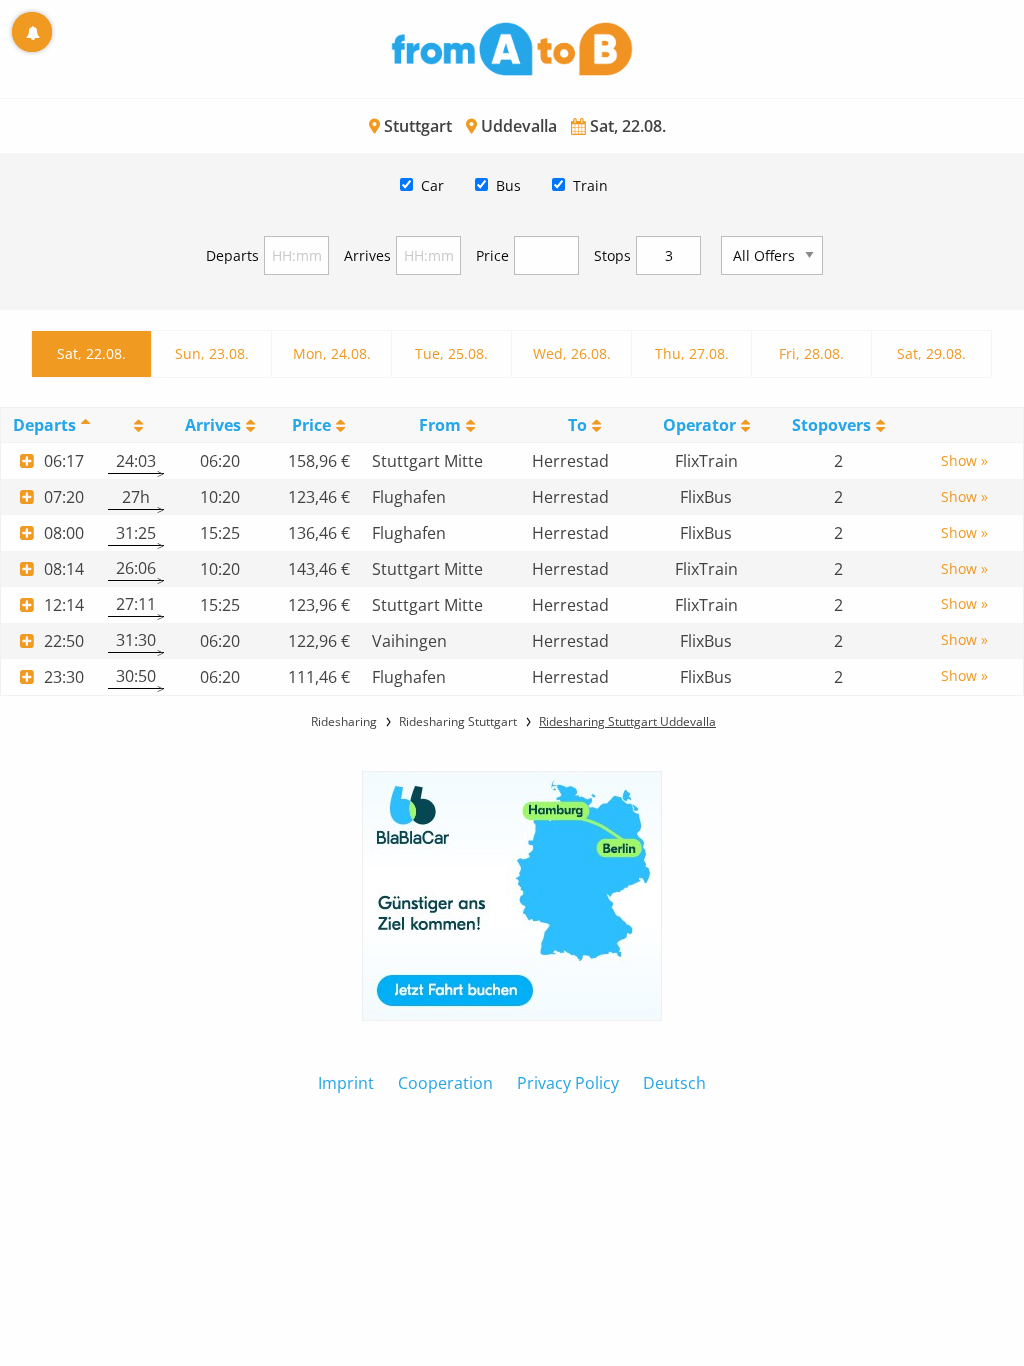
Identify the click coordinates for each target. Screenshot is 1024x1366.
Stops (612, 255)
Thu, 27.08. (692, 353)
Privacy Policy (568, 1083)
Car (432, 185)
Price (492, 255)
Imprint (346, 1083)
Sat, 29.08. (931, 353)
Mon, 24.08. (332, 353)
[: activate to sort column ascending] (136, 425)
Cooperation (445, 1083)
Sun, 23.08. (212, 353)
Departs (232, 255)
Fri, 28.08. (811, 353)
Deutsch (674, 1083)
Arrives (367, 255)
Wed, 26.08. (572, 353)
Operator (699, 425)
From (440, 425)
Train (590, 185)
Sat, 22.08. (91, 353)
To (577, 425)
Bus (508, 185)
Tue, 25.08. (451, 353)
